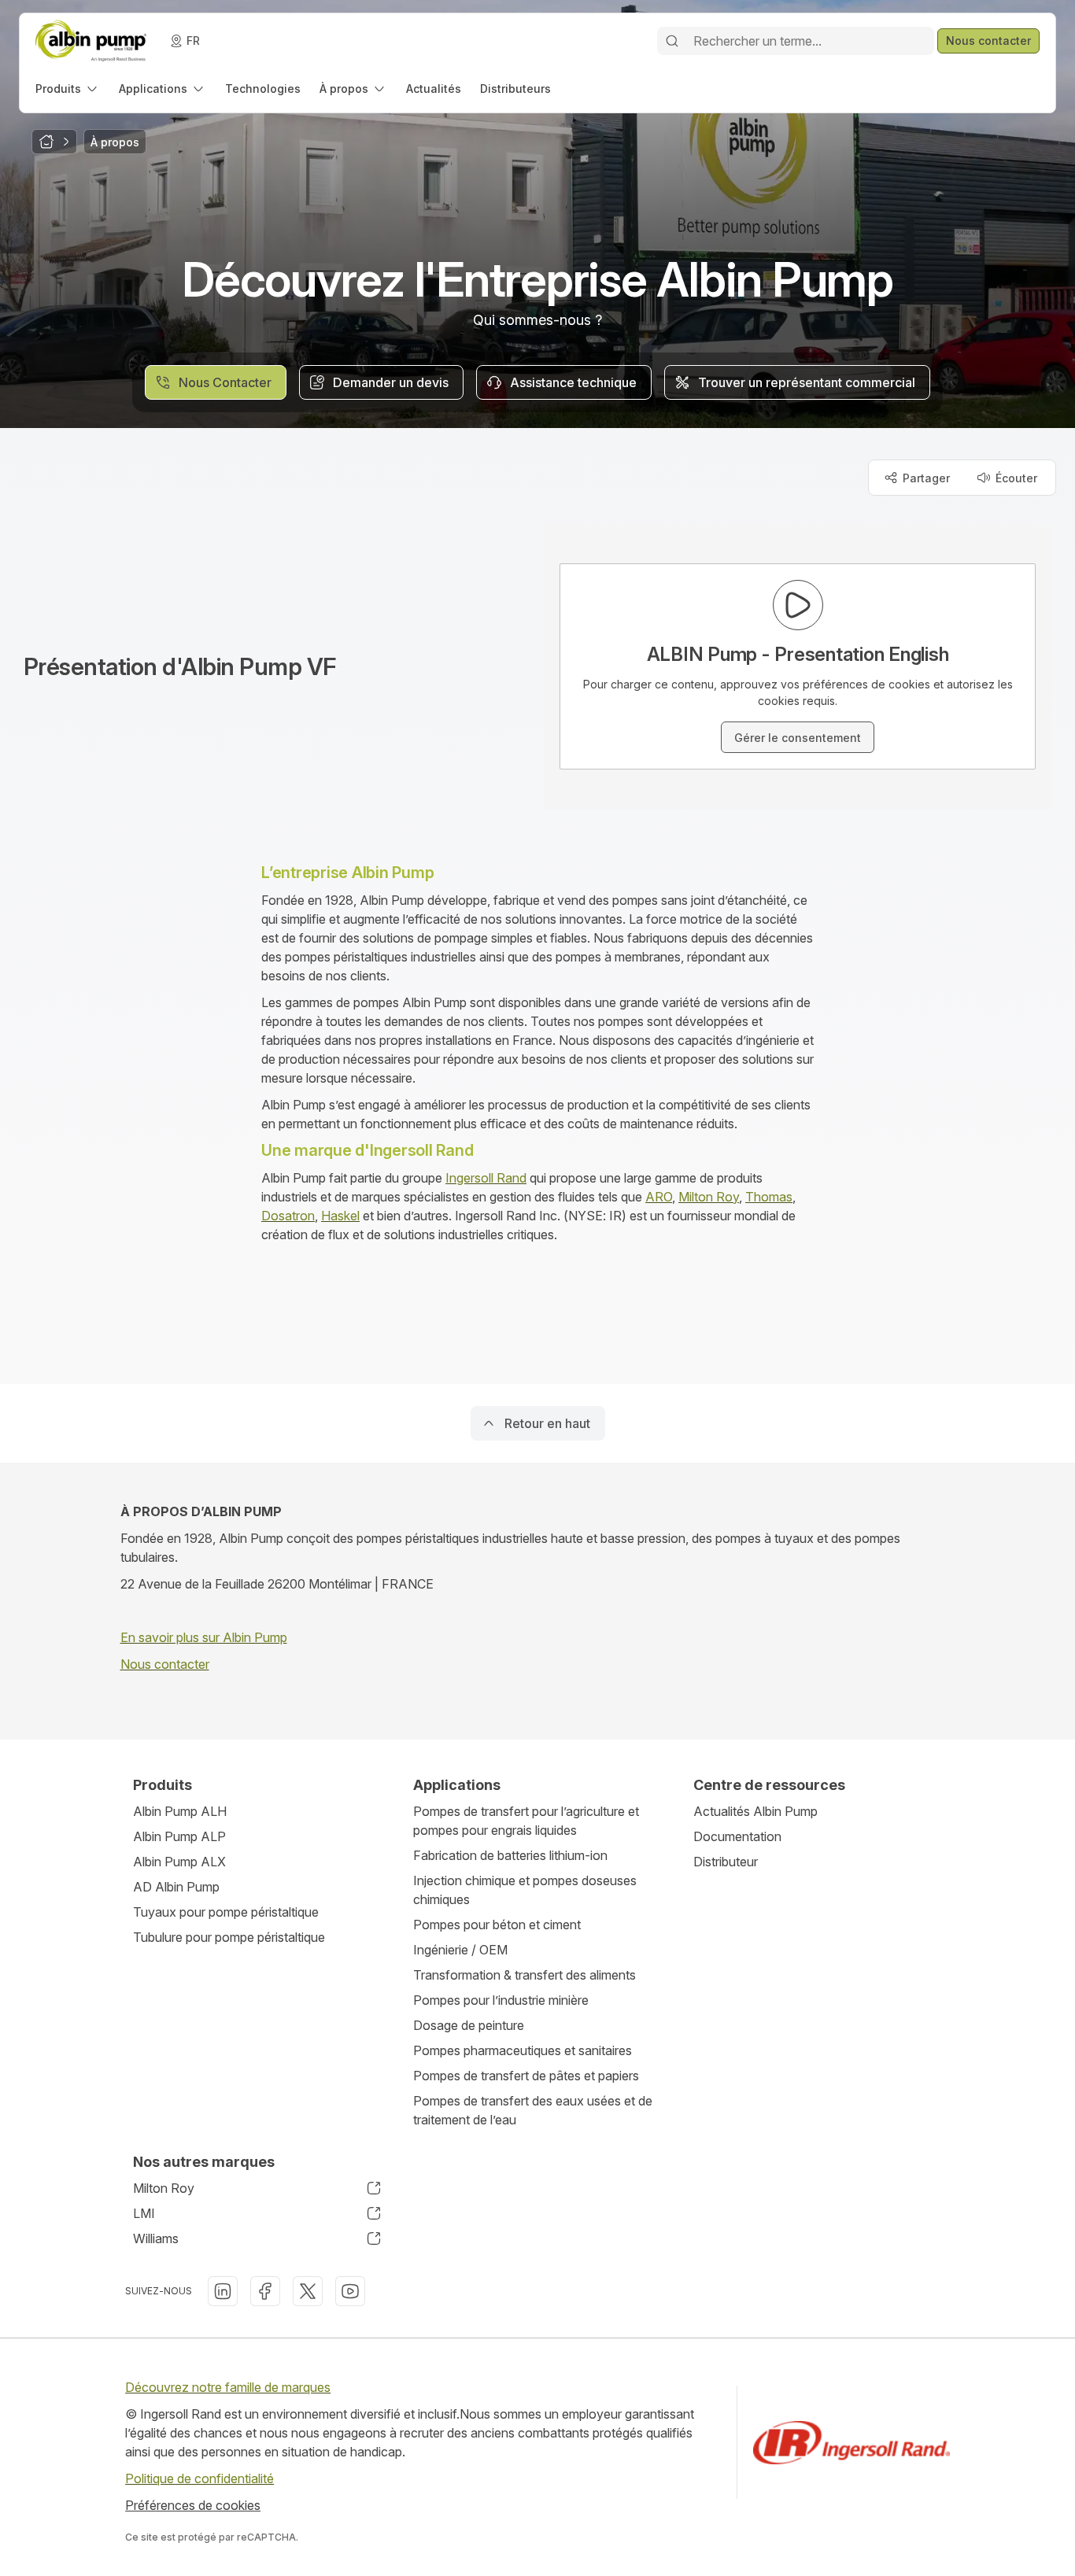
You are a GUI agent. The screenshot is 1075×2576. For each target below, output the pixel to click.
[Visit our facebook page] (265, 2291)
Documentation (737, 1836)
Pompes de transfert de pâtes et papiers (526, 2076)
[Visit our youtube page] (350, 2291)
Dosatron (288, 1216)
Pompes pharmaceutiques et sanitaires (523, 2050)
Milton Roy (709, 1197)
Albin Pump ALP (179, 1836)
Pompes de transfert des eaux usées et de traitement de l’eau (533, 2110)
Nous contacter (165, 1664)
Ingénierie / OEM (460, 1950)
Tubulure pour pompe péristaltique (229, 1937)
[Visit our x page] (308, 2291)
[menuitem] (68, 89)
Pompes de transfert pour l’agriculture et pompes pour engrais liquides (526, 1821)
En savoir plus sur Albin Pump (204, 1637)
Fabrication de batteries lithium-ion (510, 1855)
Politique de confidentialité (199, 2478)
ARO (659, 1197)
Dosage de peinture (469, 2025)
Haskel (340, 1216)
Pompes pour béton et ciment (497, 1925)
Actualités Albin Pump (755, 1811)
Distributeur (726, 1862)
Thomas (769, 1197)
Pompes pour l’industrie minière (501, 2000)
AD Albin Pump (176, 1887)
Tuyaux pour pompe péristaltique (226, 1912)
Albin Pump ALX (179, 1862)
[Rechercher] (672, 41)
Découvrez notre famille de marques (228, 2387)
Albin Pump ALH (180, 1811)
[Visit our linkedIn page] (223, 2291)
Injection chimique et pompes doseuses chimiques (525, 1890)
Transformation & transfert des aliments (525, 1975)
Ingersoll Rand (486, 1178)
